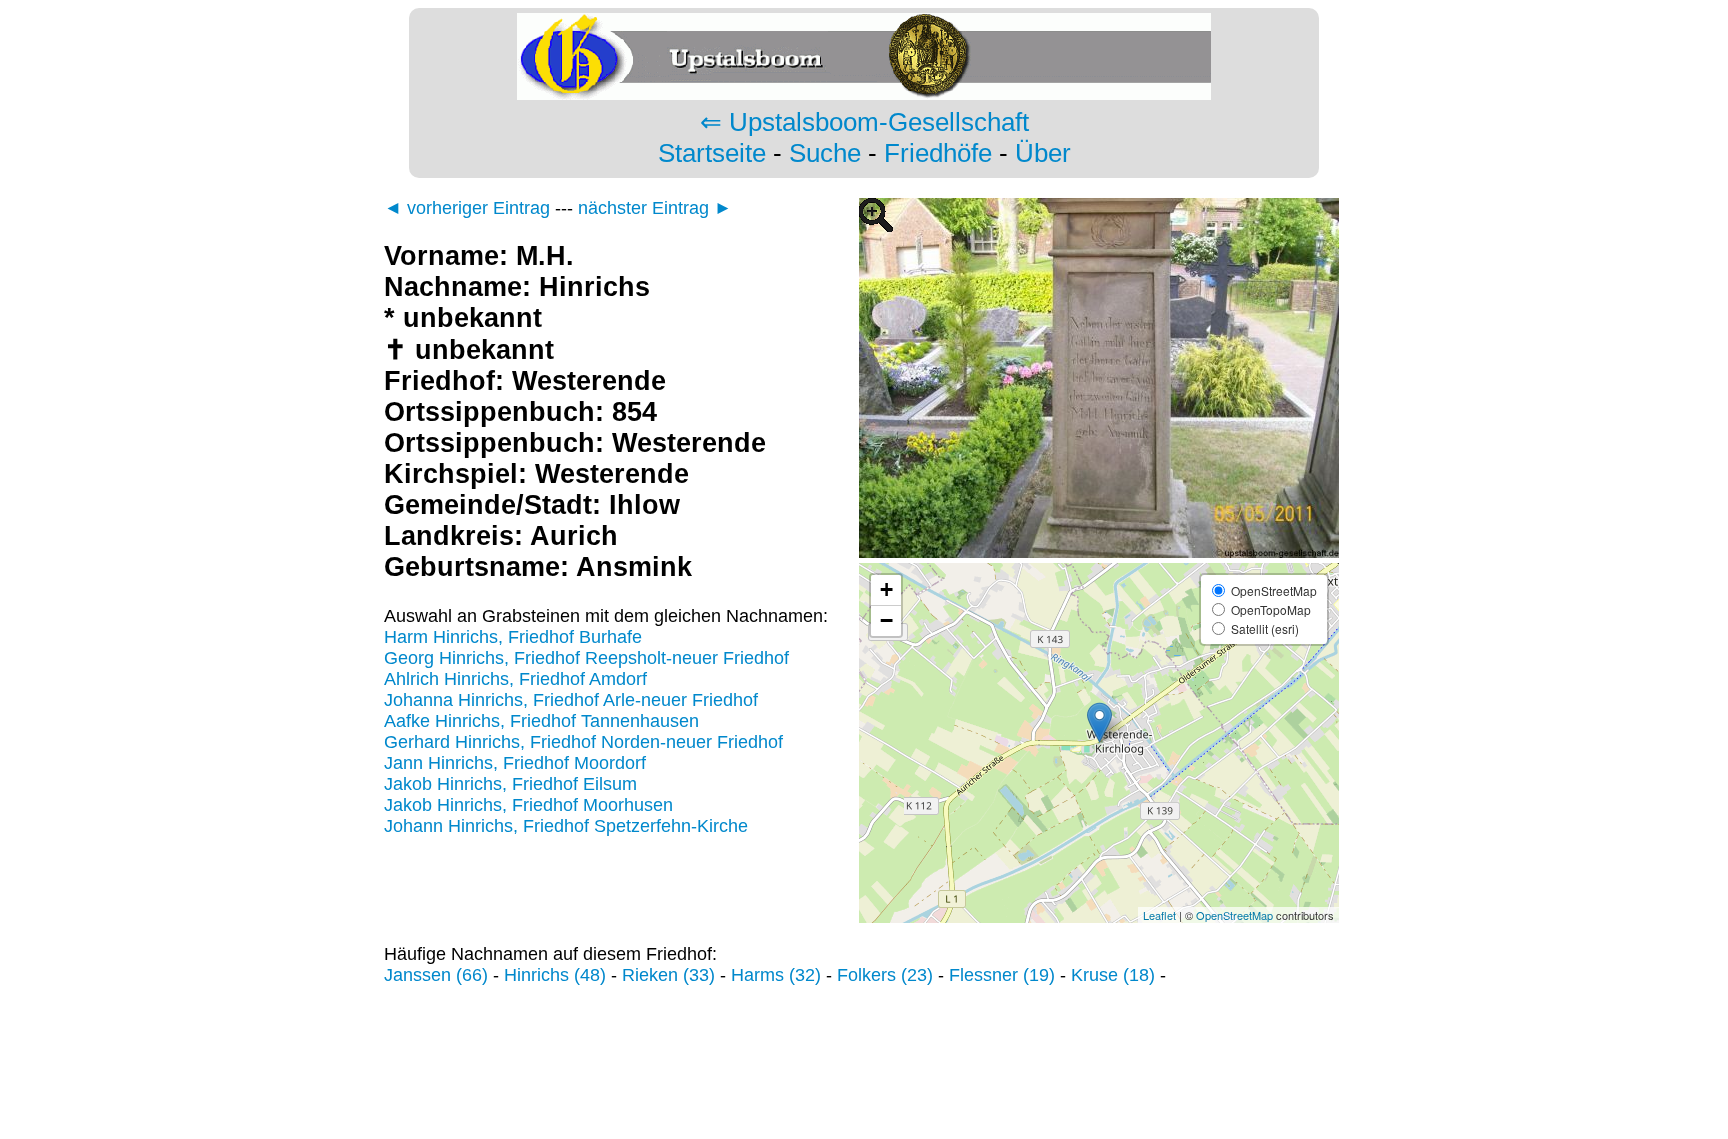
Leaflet (1159, 915)
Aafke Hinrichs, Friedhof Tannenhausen (541, 721)
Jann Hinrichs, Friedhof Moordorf (515, 763)
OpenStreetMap (1234, 915)
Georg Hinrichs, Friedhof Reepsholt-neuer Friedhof (586, 658)
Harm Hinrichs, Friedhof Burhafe (513, 637)
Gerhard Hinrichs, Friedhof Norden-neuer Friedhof (583, 742)
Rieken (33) (668, 975)
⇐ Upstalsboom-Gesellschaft (864, 122)
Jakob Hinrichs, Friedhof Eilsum (510, 784)
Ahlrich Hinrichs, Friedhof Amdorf (515, 679)
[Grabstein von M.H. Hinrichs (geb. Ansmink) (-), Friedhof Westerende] (1099, 552)
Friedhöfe (938, 153)
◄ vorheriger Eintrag (467, 208)
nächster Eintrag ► (655, 208)
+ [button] (886, 589)
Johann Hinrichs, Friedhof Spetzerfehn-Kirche (566, 826)
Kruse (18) (1113, 975)
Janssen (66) (436, 975)
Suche (825, 153)
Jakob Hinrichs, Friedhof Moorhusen (528, 805)
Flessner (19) (1002, 975)
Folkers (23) (885, 975)
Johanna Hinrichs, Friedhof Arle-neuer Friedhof (571, 700)
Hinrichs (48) (555, 975)
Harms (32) (776, 975)
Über (1043, 153)
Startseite (712, 153)
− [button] (886, 620)
